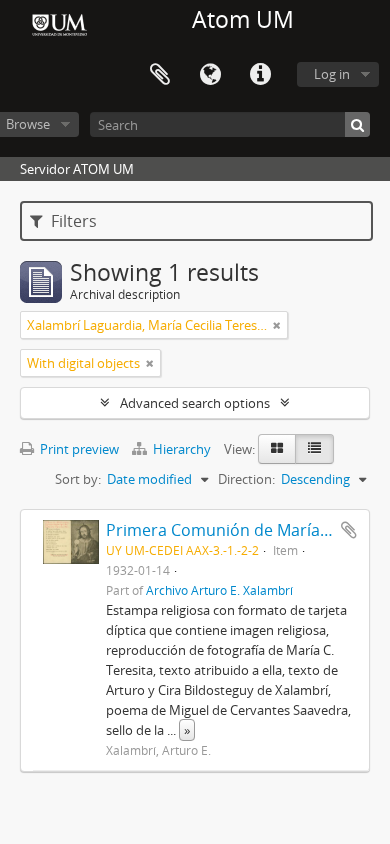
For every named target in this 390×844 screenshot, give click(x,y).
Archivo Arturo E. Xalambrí (219, 590)
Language (210, 75)
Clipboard (160, 75)
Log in (332, 74)
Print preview (78, 449)
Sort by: (78, 479)
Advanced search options (195, 403)
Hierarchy (182, 449)
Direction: (246, 479)
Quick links (260, 75)
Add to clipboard (349, 530)
